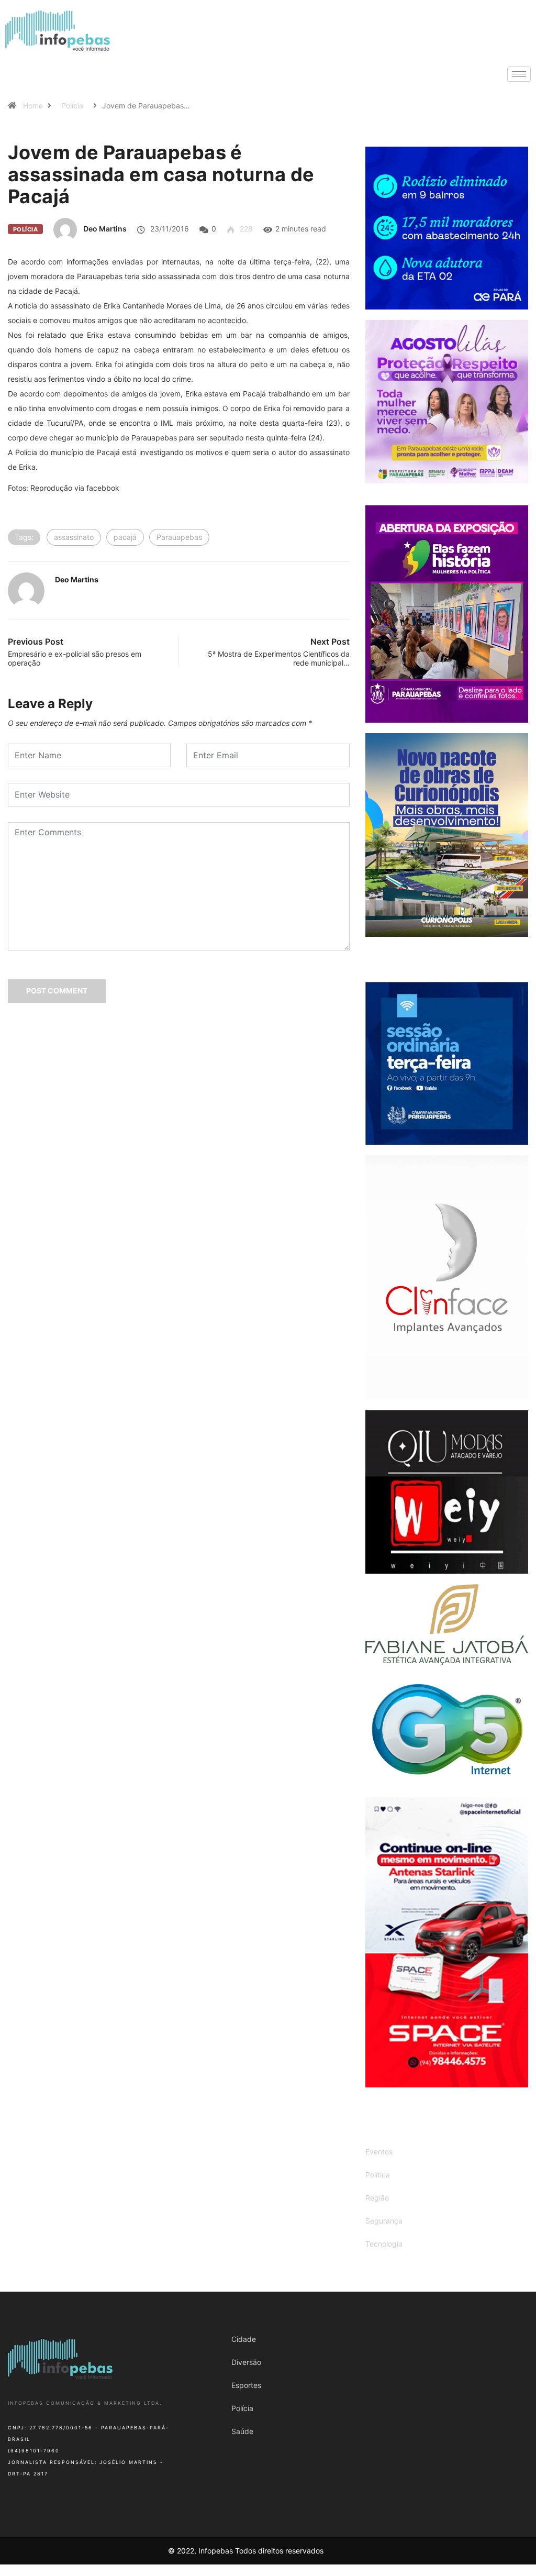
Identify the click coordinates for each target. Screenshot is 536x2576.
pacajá (125, 537)
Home (33, 106)
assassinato (74, 537)
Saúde (242, 2431)
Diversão (246, 2362)
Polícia (72, 106)
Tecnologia (384, 2244)
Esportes (246, 2385)
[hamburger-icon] (519, 74)
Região (377, 2198)
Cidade (244, 2339)
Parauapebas (179, 537)
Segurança (384, 2221)
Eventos (379, 2152)
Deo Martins (105, 229)
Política (378, 2175)
